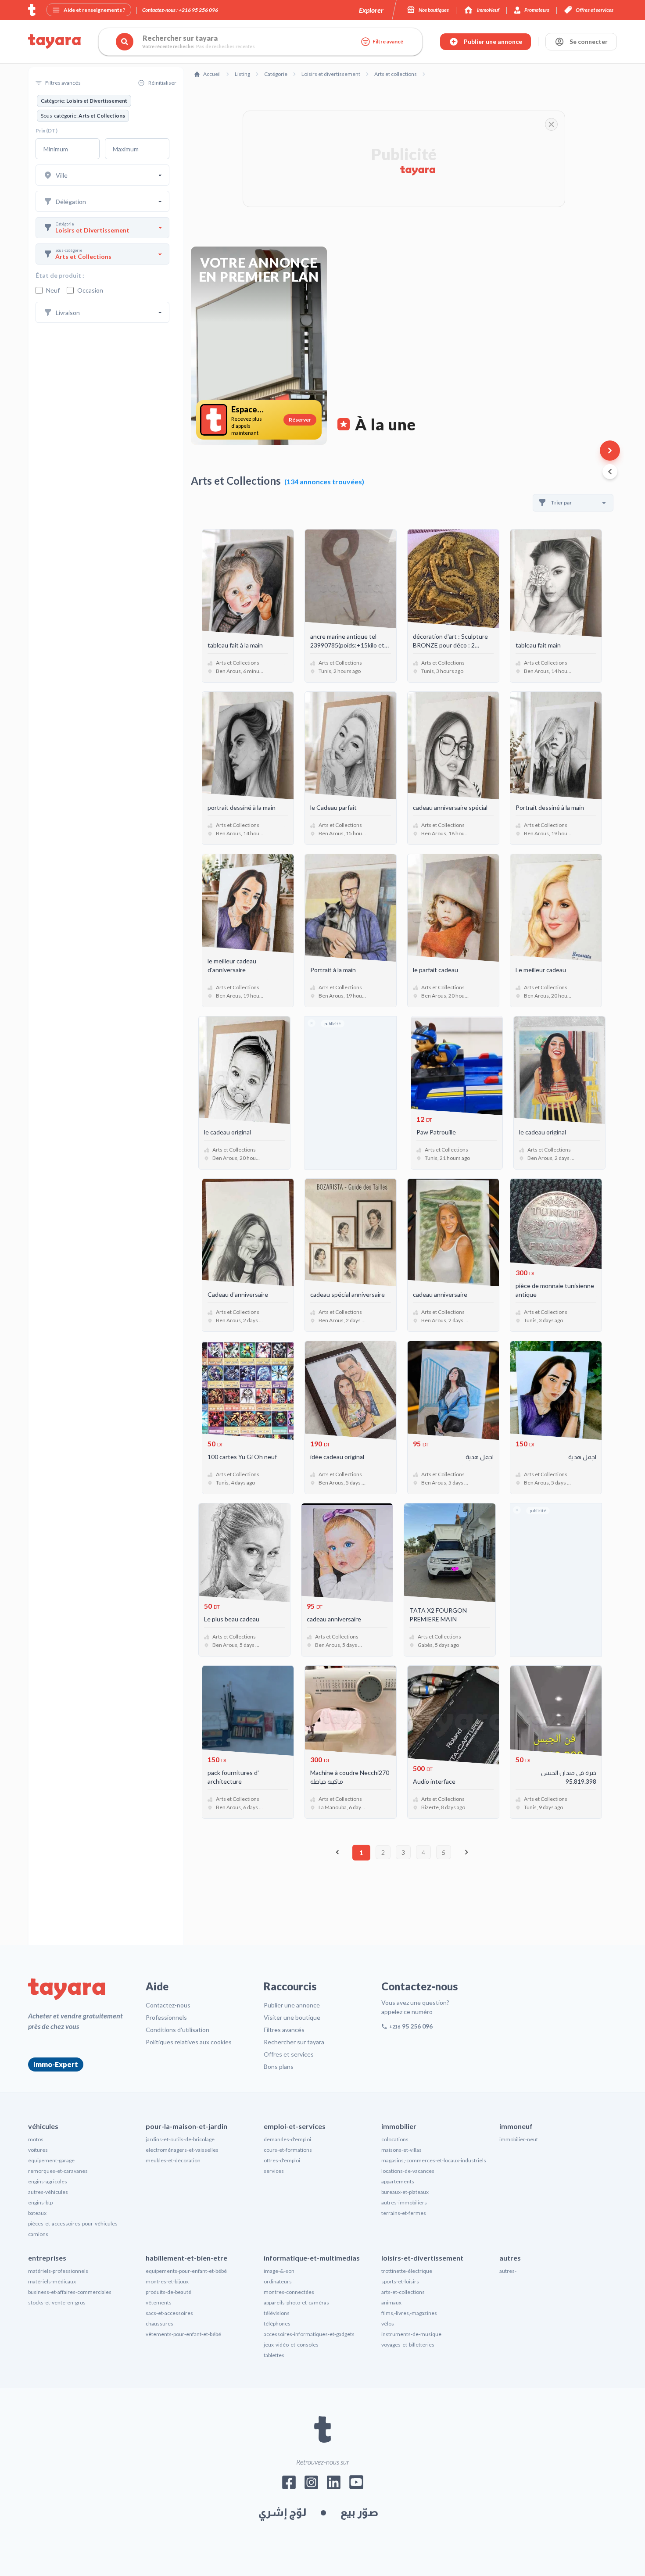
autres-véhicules (48, 2192)
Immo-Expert (56, 2064)
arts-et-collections (403, 2292)
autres (510, 2258)
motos (36, 2139)
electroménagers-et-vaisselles (182, 2150)
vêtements (159, 2302)
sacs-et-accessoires (169, 2313)
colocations (395, 2139)
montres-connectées (289, 2292)
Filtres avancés (284, 2030)
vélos (388, 2324)
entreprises (47, 2258)
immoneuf (516, 2126)
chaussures (159, 2324)
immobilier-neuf (519, 2139)
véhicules (43, 2126)
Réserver (300, 420)
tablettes (274, 2355)
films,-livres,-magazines (409, 2313)
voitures (38, 2150)
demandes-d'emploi (287, 2139)
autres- (508, 2271)
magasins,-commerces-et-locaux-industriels (434, 2160)
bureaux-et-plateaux (405, 2192)
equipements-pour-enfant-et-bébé (186, 2271)
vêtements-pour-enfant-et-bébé (183, 2334)
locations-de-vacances (408, 2171)
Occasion (90, 290)
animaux (391, 2302)
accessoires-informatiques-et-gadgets (309, 2334)
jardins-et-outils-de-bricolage (180, 2139)
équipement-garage (51, 2160)
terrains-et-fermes (404, 2213)
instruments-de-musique (411, 2334)
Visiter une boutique (292, 2017)
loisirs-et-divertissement (422, 2258)
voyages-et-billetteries (408, 2345)
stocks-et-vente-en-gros (57, 2302)
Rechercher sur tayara (294, 2042)
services (274, 2171)
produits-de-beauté (168, 2292)
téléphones (277, 2324)
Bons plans (279, 2066)
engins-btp (40, 2202)
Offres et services (289, 2054)
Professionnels (166, 2017)
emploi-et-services (295, 2126)
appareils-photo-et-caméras (296, 2302)
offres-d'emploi (282, 2160)
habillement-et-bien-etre (186, 2258)
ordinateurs (278, 2281)
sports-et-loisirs (400, 2281)
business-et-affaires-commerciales (70, 2292)
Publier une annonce (292, 2005)
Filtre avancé (388, 41)
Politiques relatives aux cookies (189, 2042)
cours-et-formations (288, 2150)
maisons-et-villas (401, 2150)
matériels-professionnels (58, 2271)
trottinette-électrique (407, 2271)
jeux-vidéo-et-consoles (291, 2345)
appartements (398, 2181)
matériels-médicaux (52, 2281)
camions (38, 2234)
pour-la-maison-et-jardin (186, 2126)
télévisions (277, 2313)
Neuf (53, 290)
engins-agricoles (48, 2181)
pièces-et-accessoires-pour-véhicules (73, 2224)
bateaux (37, 2213)
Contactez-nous (168, 2005)
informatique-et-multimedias (312, 2258)
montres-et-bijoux (167, 2281)
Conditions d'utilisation (177, 2030)
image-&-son (279, 2271)
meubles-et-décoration (173, 2160)
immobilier (399, 2126)
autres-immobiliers (404, 2202)
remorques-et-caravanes (58, 2171)
